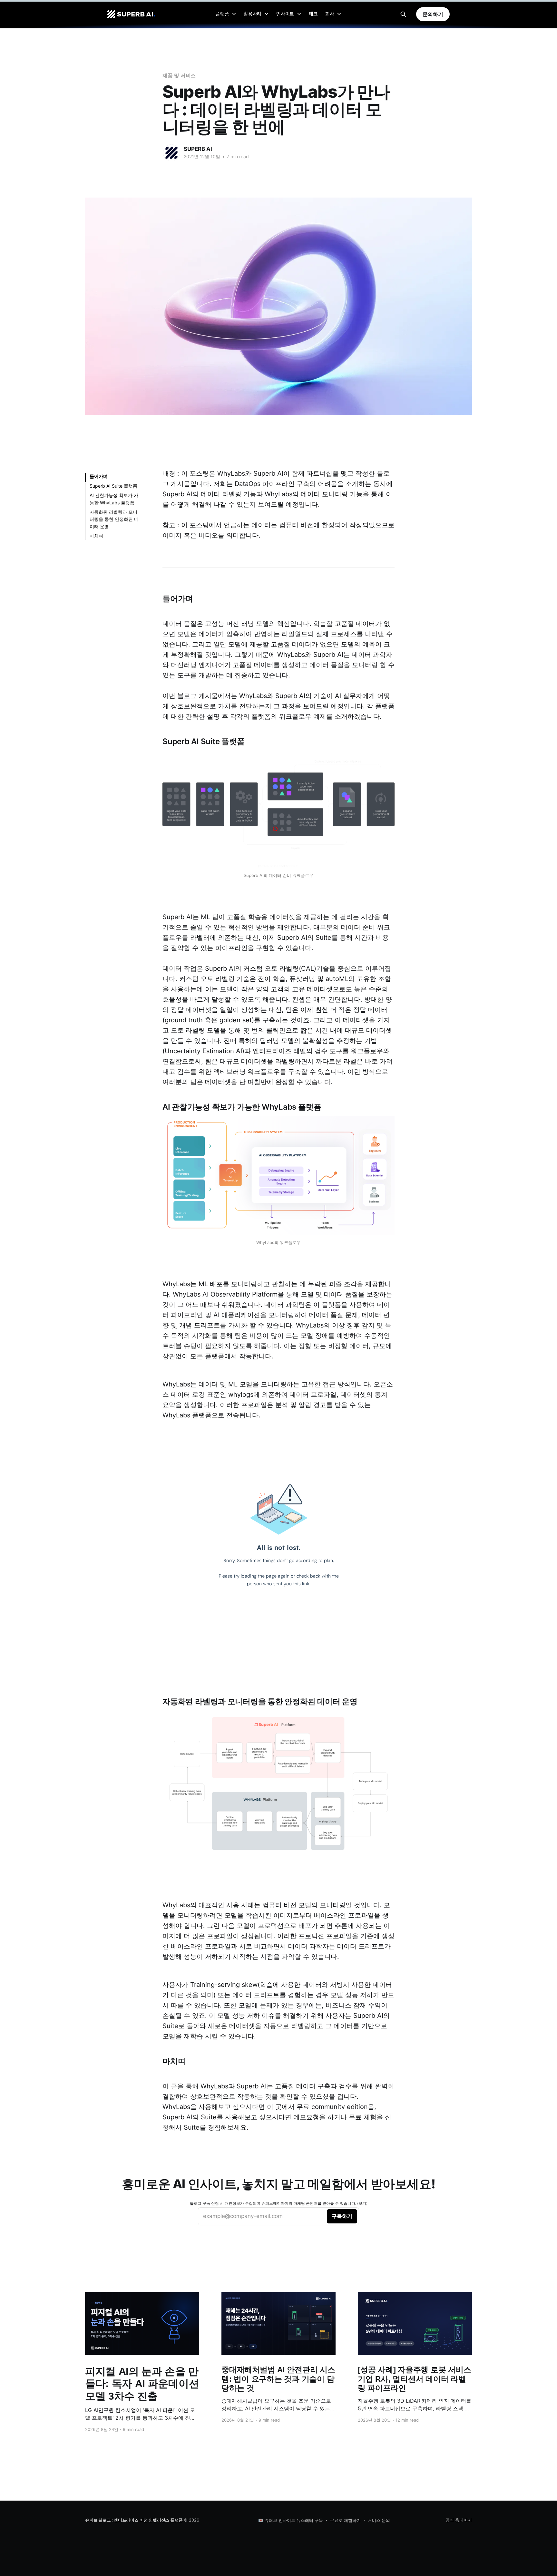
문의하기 (433, 14)
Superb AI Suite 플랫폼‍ (113, 486)
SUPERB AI (198, 149)
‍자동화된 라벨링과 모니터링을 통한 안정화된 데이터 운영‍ (114, 519)
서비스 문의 (379, 2520)
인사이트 (285, 14)
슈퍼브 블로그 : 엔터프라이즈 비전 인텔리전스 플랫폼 (134, 2520)
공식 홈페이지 (459, 2520)
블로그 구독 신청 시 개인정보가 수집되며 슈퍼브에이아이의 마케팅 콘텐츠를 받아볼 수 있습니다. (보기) (279, 2203)
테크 (313, 14)
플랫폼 (222, 14)
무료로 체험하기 (345, 2520)
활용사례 (253, 14)
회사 (330, 14)
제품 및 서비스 (179, 75)
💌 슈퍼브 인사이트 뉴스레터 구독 (291, 2520)
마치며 (96, 536)
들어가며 (99, 476)
